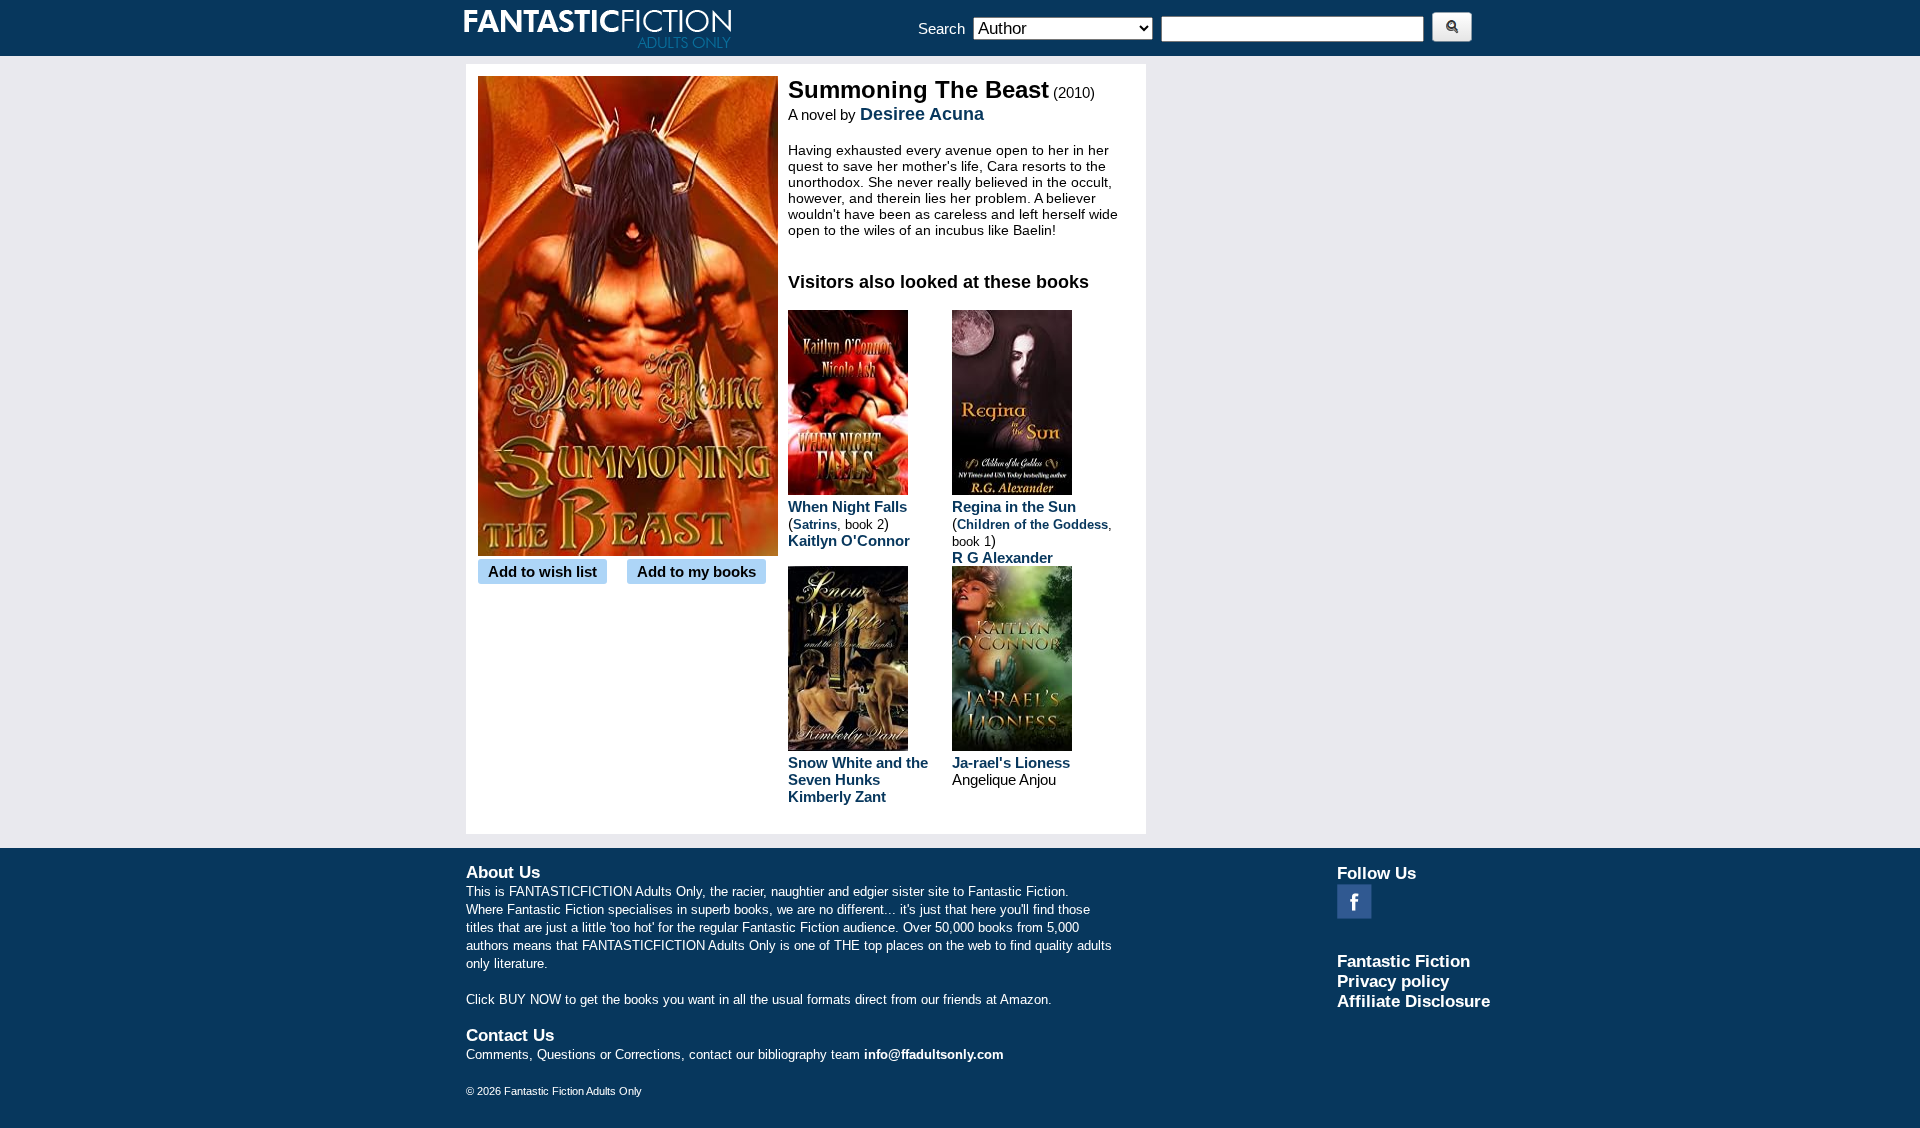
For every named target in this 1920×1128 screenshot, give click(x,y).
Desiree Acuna (922, 114)
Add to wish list (542, 571)
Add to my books (696, 571)
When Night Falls (847, 506)
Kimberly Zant (837, 796)
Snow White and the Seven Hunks (858, 771)
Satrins (815, 524)
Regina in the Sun (1014, 506)
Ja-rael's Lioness (1011, 762)
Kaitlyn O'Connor (849, 540)
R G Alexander (1002, 557)
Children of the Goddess (1032, 524)
